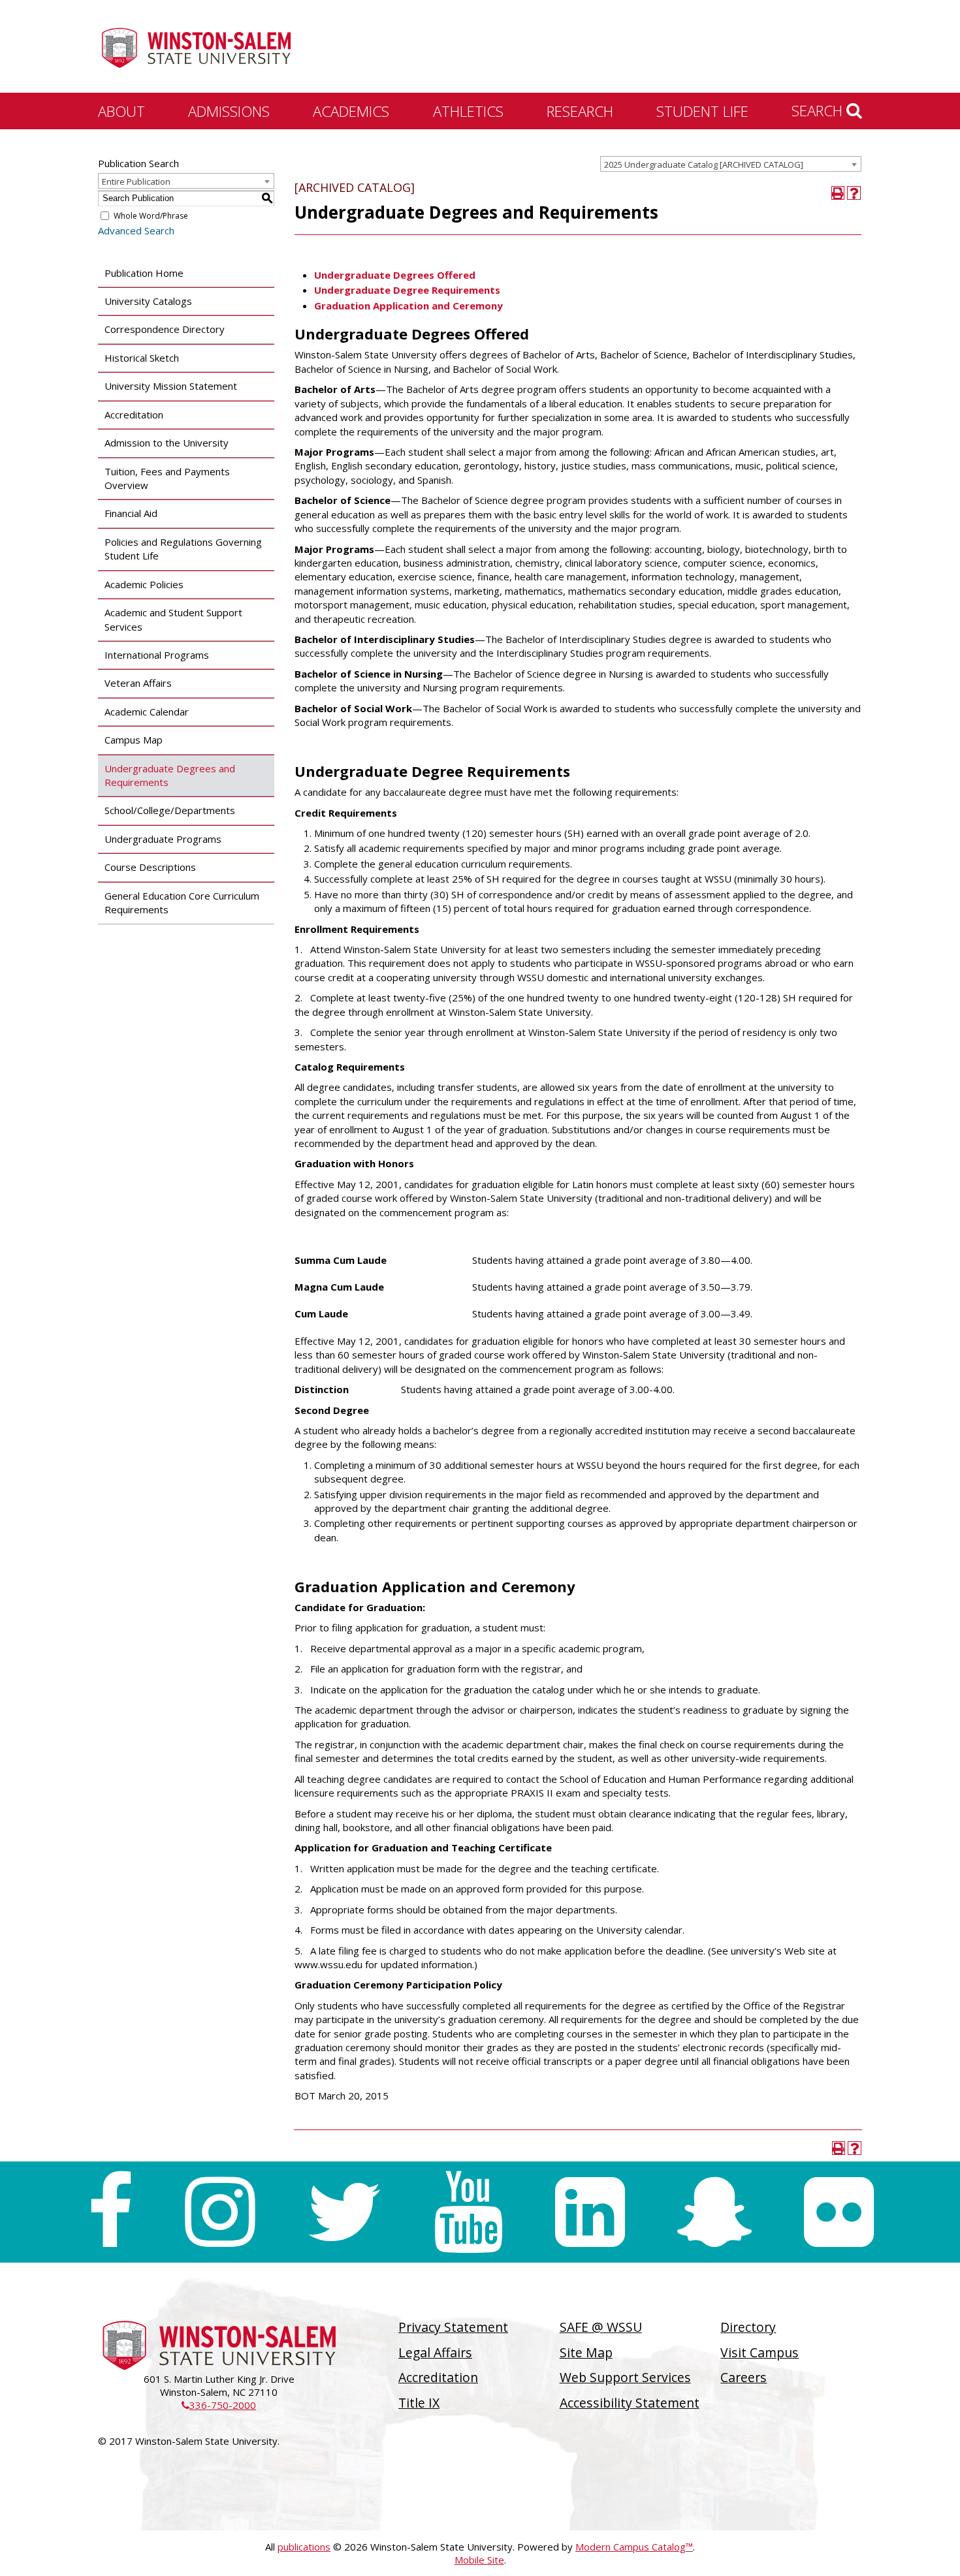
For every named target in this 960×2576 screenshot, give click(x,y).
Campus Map (134, 740)
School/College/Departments (170, 810)
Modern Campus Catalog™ (634, 2547)
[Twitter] (344, 2212)
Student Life (702, 111)
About (121, 111)
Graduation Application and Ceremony (410, 306)
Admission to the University (167, 443)
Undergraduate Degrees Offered (395, 275)
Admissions (229, 111)
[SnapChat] (714, 2212)
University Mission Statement (171, 386)
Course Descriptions (150, 867)
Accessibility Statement (630, 2403)
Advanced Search (136, 230)
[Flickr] (839, 2212)
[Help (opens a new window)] (854, 193)
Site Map (586, 2352)
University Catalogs (148, 301)
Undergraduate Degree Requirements (407, 290)
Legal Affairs (435, 2352)
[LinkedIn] (590, 2212)
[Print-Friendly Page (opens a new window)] (838, 193)
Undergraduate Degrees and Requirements (170, 775)
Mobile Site (479, 2560)
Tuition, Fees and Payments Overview (167, 478)
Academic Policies (144, 584)
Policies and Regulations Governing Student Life (183, 549)
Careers (744, 2377)
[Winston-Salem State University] (196, 48)
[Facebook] (110, 2212)
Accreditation (134, 415)
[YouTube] (469, 2212)
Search (819, 110)
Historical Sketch (142, 358)
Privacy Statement (453, 2327)
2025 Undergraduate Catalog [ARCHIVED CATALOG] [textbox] (704, 165)
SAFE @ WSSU (601, 2327)
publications (304, 2547)
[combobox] (731, 164)
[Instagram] (220, 2212)
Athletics (468, 111)
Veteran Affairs (138, 683)
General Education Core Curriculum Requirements (182, 903)
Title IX (419, 2403)
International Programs (157, 655)
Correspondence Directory (165, 329)
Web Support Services (625, 2377)
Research (580, 111)
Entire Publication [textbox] (136, 181)
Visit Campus (760, 2352)
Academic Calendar (147, 712)
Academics (351, 111)
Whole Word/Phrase (151, 216)
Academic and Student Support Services (173, 619)
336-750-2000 (219, 2405)
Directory (748, 2327)
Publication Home (144, 273)
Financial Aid (131, 513)
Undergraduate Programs (163, 839)
